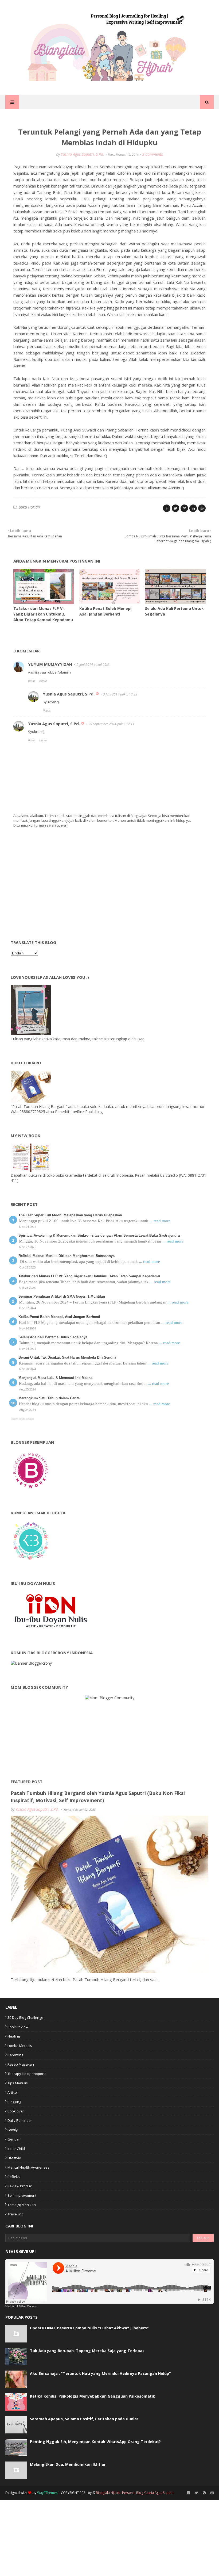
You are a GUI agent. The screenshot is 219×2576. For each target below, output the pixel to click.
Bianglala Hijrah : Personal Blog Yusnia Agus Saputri (135, 2493)
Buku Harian (29, 507)
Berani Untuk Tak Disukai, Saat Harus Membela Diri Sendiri (67, 1357)
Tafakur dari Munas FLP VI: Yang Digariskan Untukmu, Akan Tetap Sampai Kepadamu (43, 614)
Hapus (43, 681)
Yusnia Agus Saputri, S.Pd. (83, 154)
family (13, 2130)
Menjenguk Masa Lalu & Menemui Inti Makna (55, 1378)
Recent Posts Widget (22, 1419)
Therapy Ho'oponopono (27, 2074)
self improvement (22, 2195)
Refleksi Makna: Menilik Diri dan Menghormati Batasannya (67, 1256)
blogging (14, 2102)
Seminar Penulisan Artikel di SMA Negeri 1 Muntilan (62, 1296)
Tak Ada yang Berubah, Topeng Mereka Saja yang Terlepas (87, 2351)
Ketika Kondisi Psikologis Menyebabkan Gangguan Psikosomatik (93, 2396)
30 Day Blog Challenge (25, 2017)
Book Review (18, 2027)
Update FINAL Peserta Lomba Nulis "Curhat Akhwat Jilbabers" (89, 2328)
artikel (13, 2092)
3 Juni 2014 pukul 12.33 (120, 694)
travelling (15, 2214)
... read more (160, 1221)
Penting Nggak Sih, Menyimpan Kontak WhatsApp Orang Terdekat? (95, 2442)
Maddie (10, 2306)
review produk (20, 2186)
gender (14, 2139)
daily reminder (20, 2120)
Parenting (15, 2055)
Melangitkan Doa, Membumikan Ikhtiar (68, 2464)
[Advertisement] (51, 886)
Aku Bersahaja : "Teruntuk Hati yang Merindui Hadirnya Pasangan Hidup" (100, 2373)
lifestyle (14, 2158)
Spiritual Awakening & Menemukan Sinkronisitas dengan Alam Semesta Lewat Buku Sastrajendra (99, 1235)
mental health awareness (28, 2167)
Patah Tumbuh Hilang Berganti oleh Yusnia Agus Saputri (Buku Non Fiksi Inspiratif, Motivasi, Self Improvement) (98, 1797)
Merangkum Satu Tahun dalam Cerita (49, 1398)
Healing (14, 2036)
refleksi (14, 2177)
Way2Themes (47, 2493)
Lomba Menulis (20, 2046)
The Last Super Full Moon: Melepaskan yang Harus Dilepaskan (70, 1215)
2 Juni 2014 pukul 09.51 (94, 665)
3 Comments (152, 154)
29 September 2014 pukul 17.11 (111, 724)
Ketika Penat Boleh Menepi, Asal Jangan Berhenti (59, 1317)
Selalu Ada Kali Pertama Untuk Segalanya (53, 1337)
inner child (16, 2149)
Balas (32, 681)
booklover (16, 2111)
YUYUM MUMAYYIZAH (50, 664)
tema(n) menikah (22, 2205)
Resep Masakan (21, 2064)
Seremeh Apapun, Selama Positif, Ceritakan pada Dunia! (84, 2419)
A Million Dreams (27, 2306)
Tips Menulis (18, 2083)
